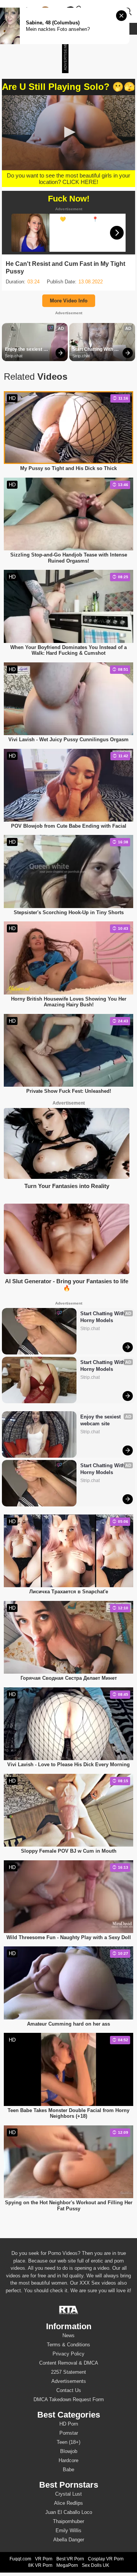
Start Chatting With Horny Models (93, 350)
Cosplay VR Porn (106, 2559)
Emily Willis (68, 2530)
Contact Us (69, 2390)
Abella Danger (69, 2540)
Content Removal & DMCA (69, 2363)
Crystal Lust (68, 2494)
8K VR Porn (40, 2565)
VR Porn (44, 2559)
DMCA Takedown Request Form (69, 2399)
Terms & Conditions (68, 2345)
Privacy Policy (68, 2354)
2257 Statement (68, 2372)
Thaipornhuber (68, 2521)
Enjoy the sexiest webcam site (24, 350)
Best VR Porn (70, 2559)
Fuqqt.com (20, 2559)
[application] (68, 133)
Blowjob (69, 2451)
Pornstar (69, 2433)
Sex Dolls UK (96, 2565)
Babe (68, 2470)
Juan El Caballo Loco (69, 2512)
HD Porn (69, 2424)
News (68, 2335)
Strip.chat (14, 356)
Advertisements (69, 2381)
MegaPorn (67, 2565)
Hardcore (68, 2460)
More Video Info (69, 301)
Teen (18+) (68, 2442)
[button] (68, 132)
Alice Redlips (68, 2503)
